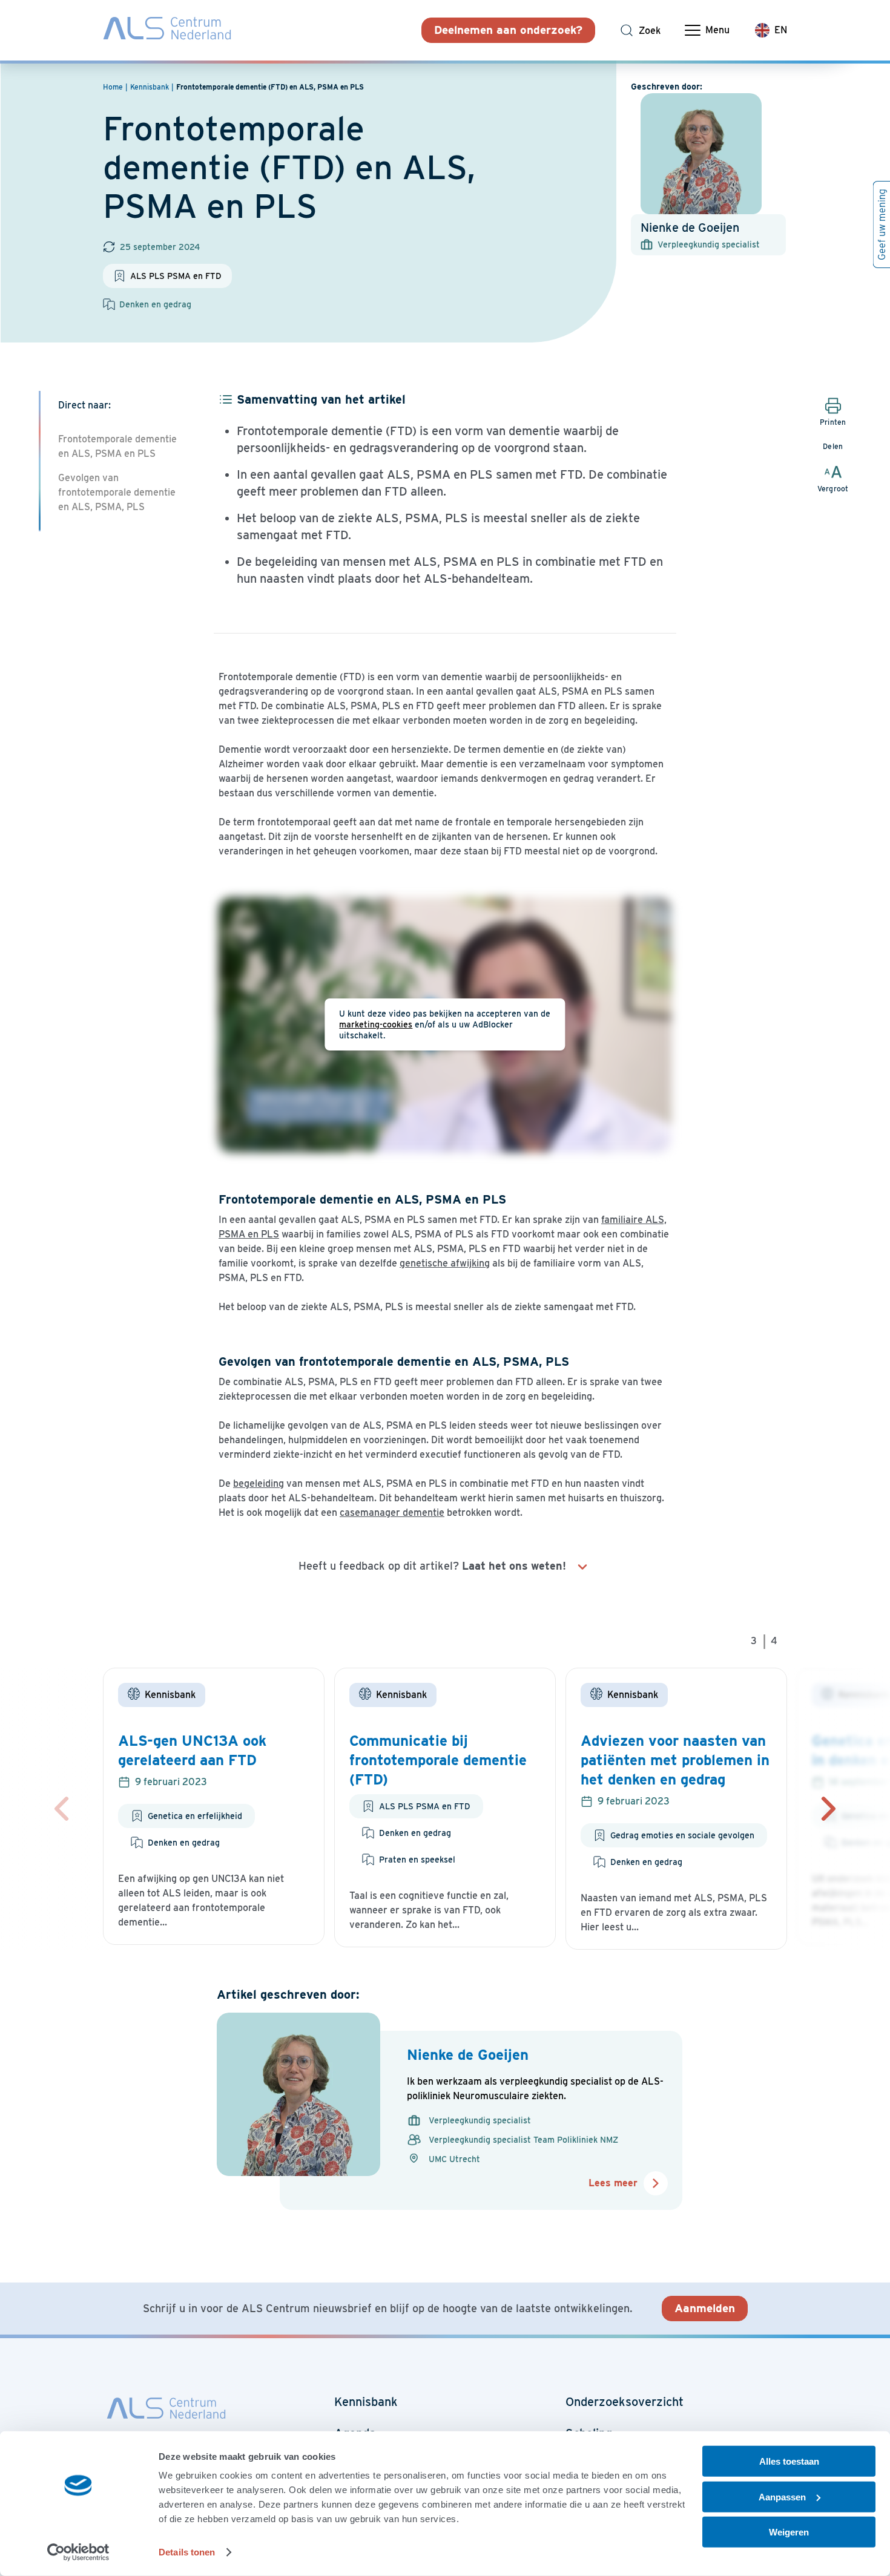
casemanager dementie (392, 1512)
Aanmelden (705, 2308)
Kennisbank (366, 2402)
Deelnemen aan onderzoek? (508, 30)
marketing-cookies (376, 1024)
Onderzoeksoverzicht (625, 2402)
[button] (828, 1809)
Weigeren (789, 2532)
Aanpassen (782, 2496)
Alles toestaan (789, 2461)
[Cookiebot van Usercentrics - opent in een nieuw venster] (78, 2552)
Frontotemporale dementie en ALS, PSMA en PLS (117, 446)
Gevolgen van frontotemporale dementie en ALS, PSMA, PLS (117, 492)
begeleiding (259, 1483)
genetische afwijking (445, 1263)
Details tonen (187, 2552)
